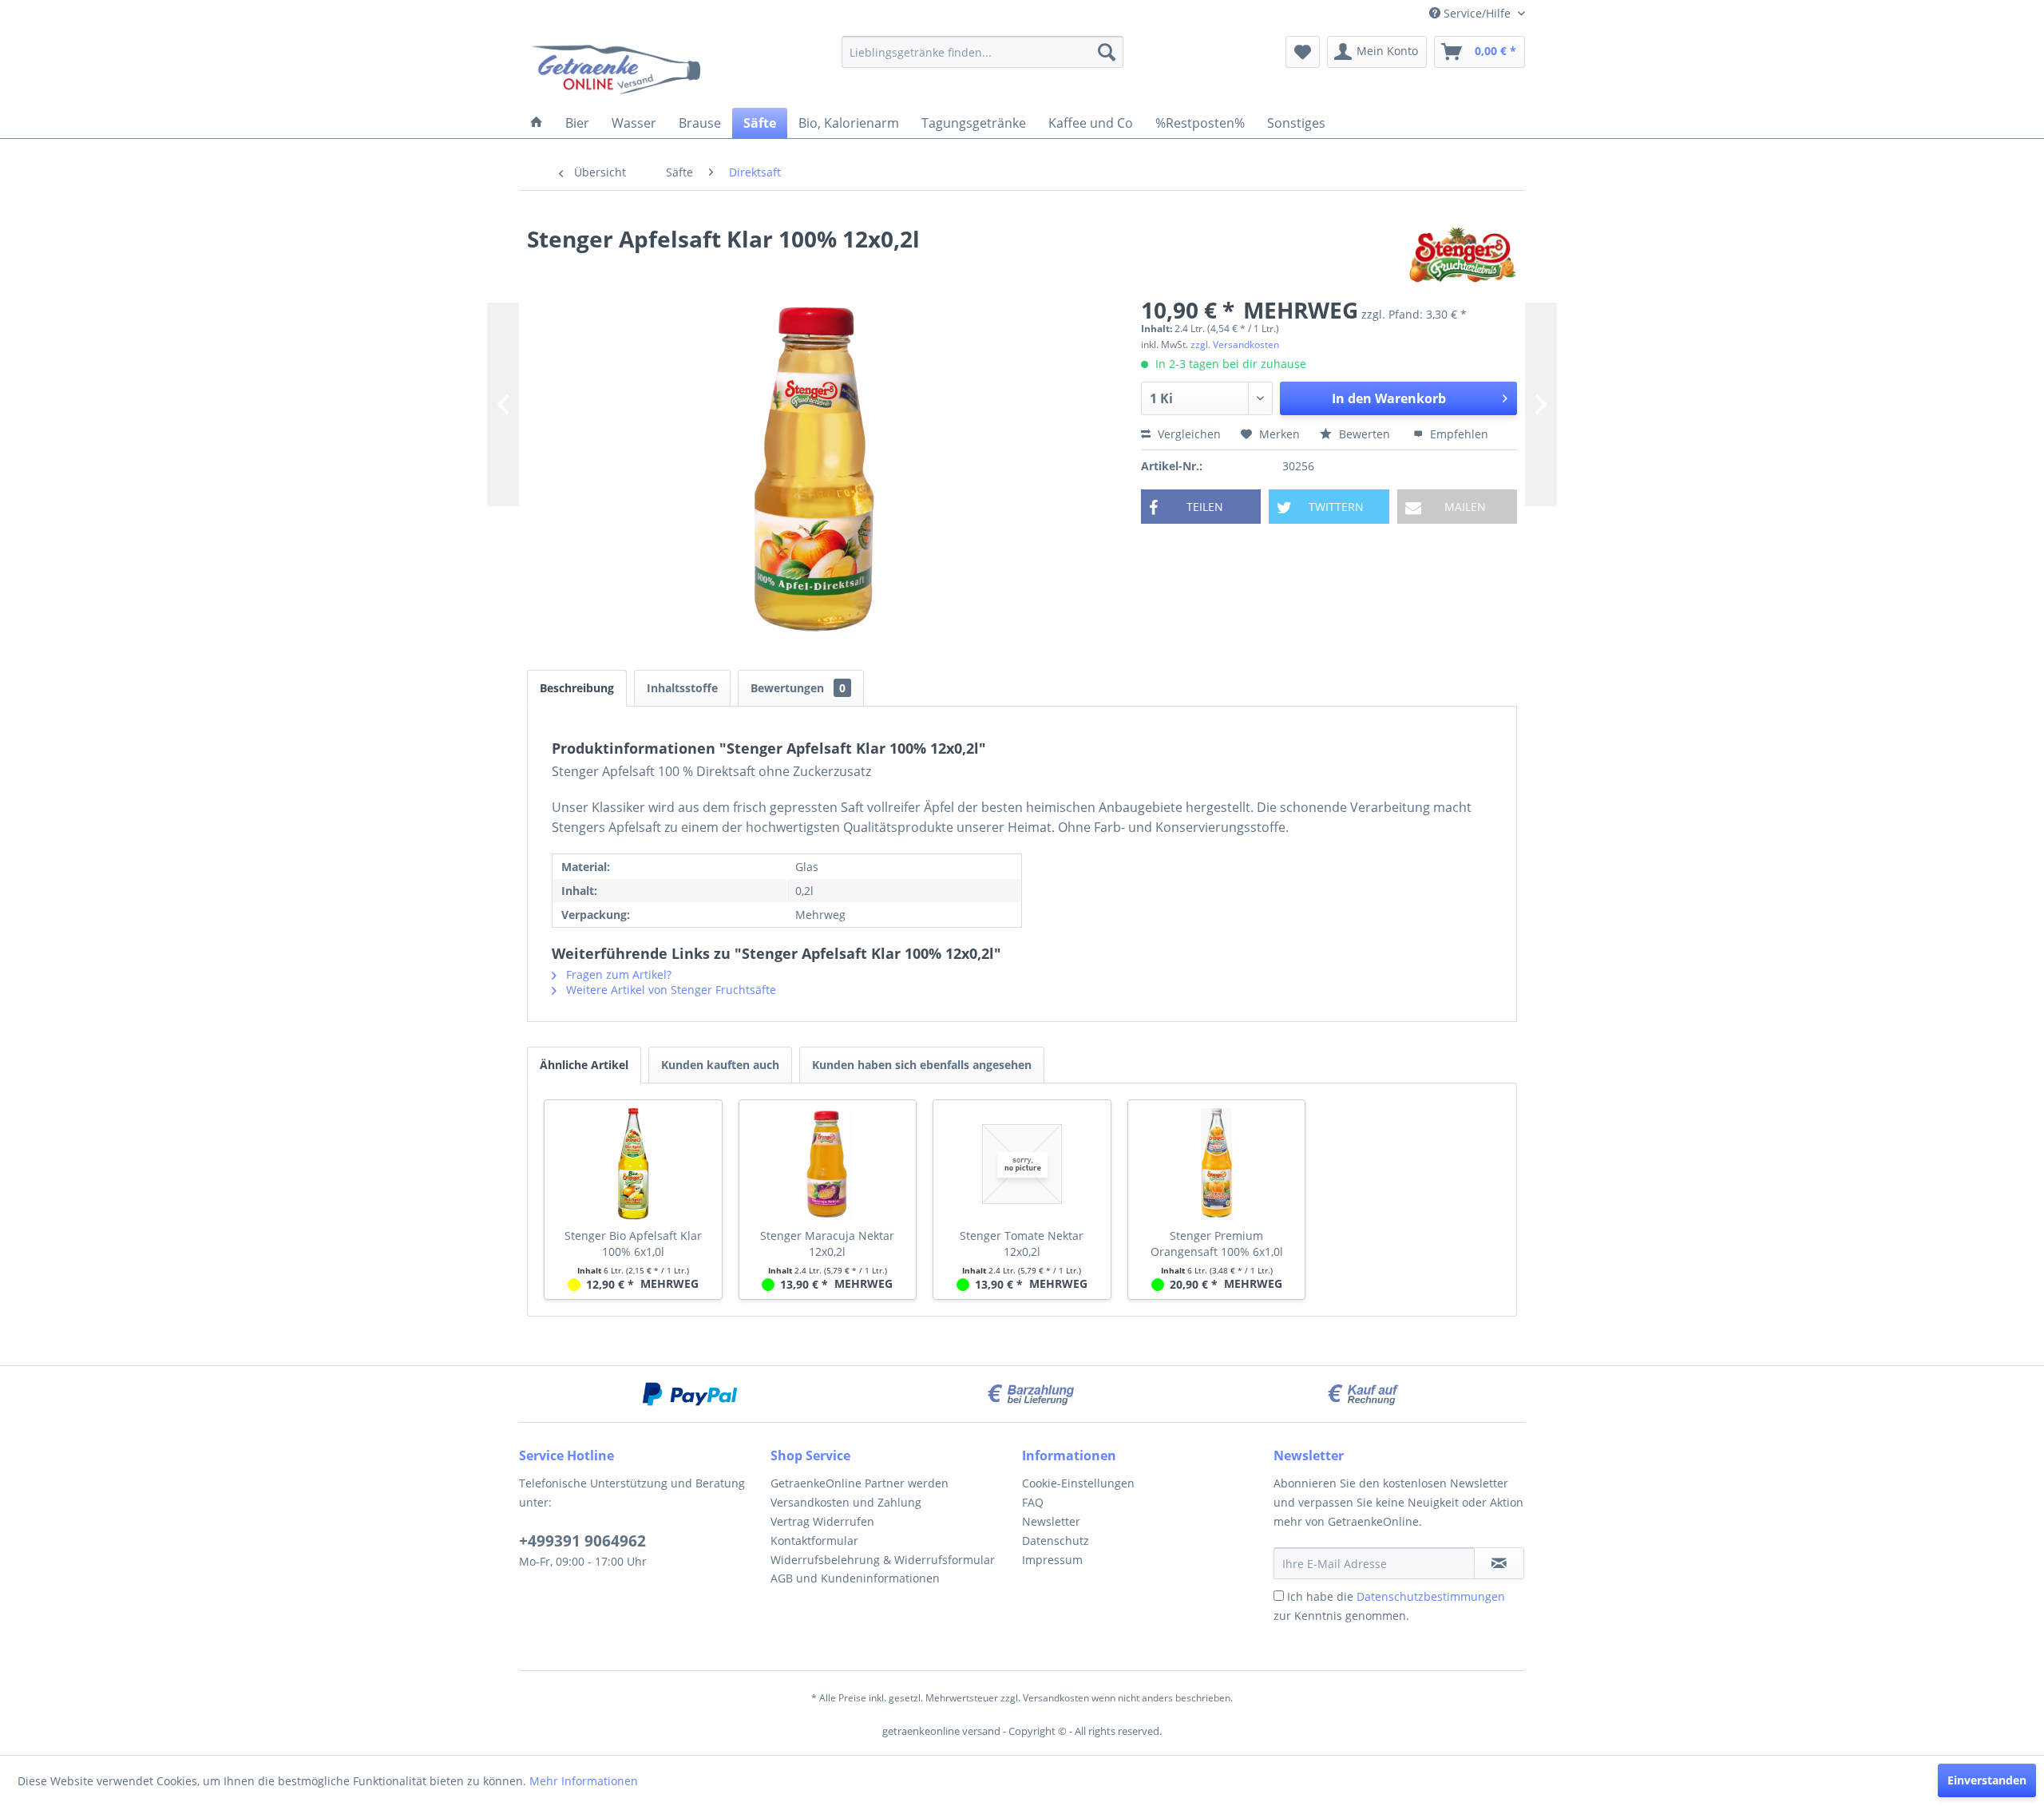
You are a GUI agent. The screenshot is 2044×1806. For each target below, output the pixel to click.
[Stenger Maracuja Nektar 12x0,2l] (828, 1164)
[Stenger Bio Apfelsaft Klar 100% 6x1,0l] (633, 1164)
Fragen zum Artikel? (617, 974)
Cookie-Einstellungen (1078, 1483)
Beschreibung (577, 688)
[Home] (537, 123)
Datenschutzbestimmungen (1431, 1596)
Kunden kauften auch (720, 1065)
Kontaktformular (814, 1541)
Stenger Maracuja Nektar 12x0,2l (827, 1244)
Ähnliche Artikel (584, 1065)
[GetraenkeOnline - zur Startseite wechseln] (617, 68)
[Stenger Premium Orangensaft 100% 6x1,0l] (1217, 1164)
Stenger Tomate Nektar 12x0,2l (1022, 1244)
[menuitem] (982, 52)
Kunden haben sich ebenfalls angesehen (922, 1065)
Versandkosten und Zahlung (846, 1502)
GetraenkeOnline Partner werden (860, 1483)
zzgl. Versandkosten (1235, 345)
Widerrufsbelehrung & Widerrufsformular (883, 1560)
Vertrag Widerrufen (822, 1521)
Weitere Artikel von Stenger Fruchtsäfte (669, 990)
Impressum (1052, 1560)
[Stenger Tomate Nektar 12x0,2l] (1022, 1164)
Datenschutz (1056, 1541)
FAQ (1033, 1502)
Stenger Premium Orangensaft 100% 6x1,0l (1217, 1244)
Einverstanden (1987, 1780)
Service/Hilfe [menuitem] (1477, 13)
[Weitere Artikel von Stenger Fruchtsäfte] (1463, 255)
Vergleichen (1188, 434)
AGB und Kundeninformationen (855, 1578)
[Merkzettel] (1303, 52)
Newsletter (1051, 1521)
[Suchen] (1107, 52)
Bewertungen (798, 688)
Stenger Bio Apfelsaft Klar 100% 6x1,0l (633, 1244)
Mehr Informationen (584, 1781)
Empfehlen (1458, 434)
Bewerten (1365, 434)
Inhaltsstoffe (682, 688)
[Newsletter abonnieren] (1499, 1563)
